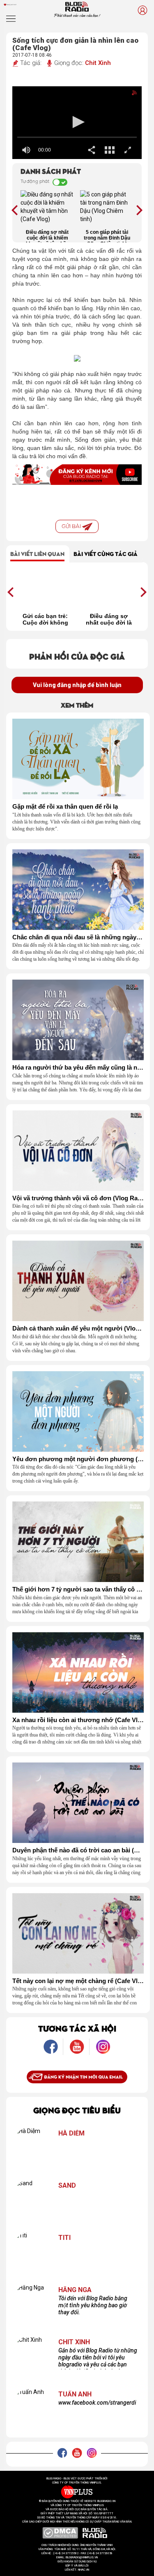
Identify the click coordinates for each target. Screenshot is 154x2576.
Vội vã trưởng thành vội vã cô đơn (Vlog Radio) (78, 1198)
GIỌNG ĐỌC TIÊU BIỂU (77, 2110)
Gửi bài (72, 526)
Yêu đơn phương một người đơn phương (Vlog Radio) (78, 1459)
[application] (77, 123)
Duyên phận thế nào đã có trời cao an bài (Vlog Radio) (78, 1850)
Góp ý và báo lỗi (77, 2566)
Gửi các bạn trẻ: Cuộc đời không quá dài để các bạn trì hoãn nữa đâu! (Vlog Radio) (45, 619)
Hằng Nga (75, 2290)
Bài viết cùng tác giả (106, 553)
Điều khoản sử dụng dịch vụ (77, 2562)
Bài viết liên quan (37, 553)
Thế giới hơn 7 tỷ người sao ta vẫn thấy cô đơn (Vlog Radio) (78, 1589)
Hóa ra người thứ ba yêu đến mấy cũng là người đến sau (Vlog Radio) (78, 1068)
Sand (67, 2186)
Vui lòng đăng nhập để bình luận (77, 685)
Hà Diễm (71, 2133)
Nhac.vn (83, 2570)
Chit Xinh (98, 63)
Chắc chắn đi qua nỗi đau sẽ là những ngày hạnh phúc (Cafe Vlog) (78, 937)
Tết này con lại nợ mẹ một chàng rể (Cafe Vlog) (78, 1981)
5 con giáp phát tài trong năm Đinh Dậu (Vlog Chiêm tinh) (107, 236)
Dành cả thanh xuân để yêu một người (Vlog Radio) (78, 1328)
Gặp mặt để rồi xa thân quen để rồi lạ (65, 807)
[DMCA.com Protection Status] (60, 2532)
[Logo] (128, 95)
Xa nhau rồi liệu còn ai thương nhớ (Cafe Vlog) (78, 1720)
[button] (77, 122)
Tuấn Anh (75, 2394)
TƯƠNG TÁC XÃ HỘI (77, 2028)
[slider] (77, 137)
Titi (64, 2238)
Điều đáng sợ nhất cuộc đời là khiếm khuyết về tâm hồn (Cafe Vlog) (47, 236)
